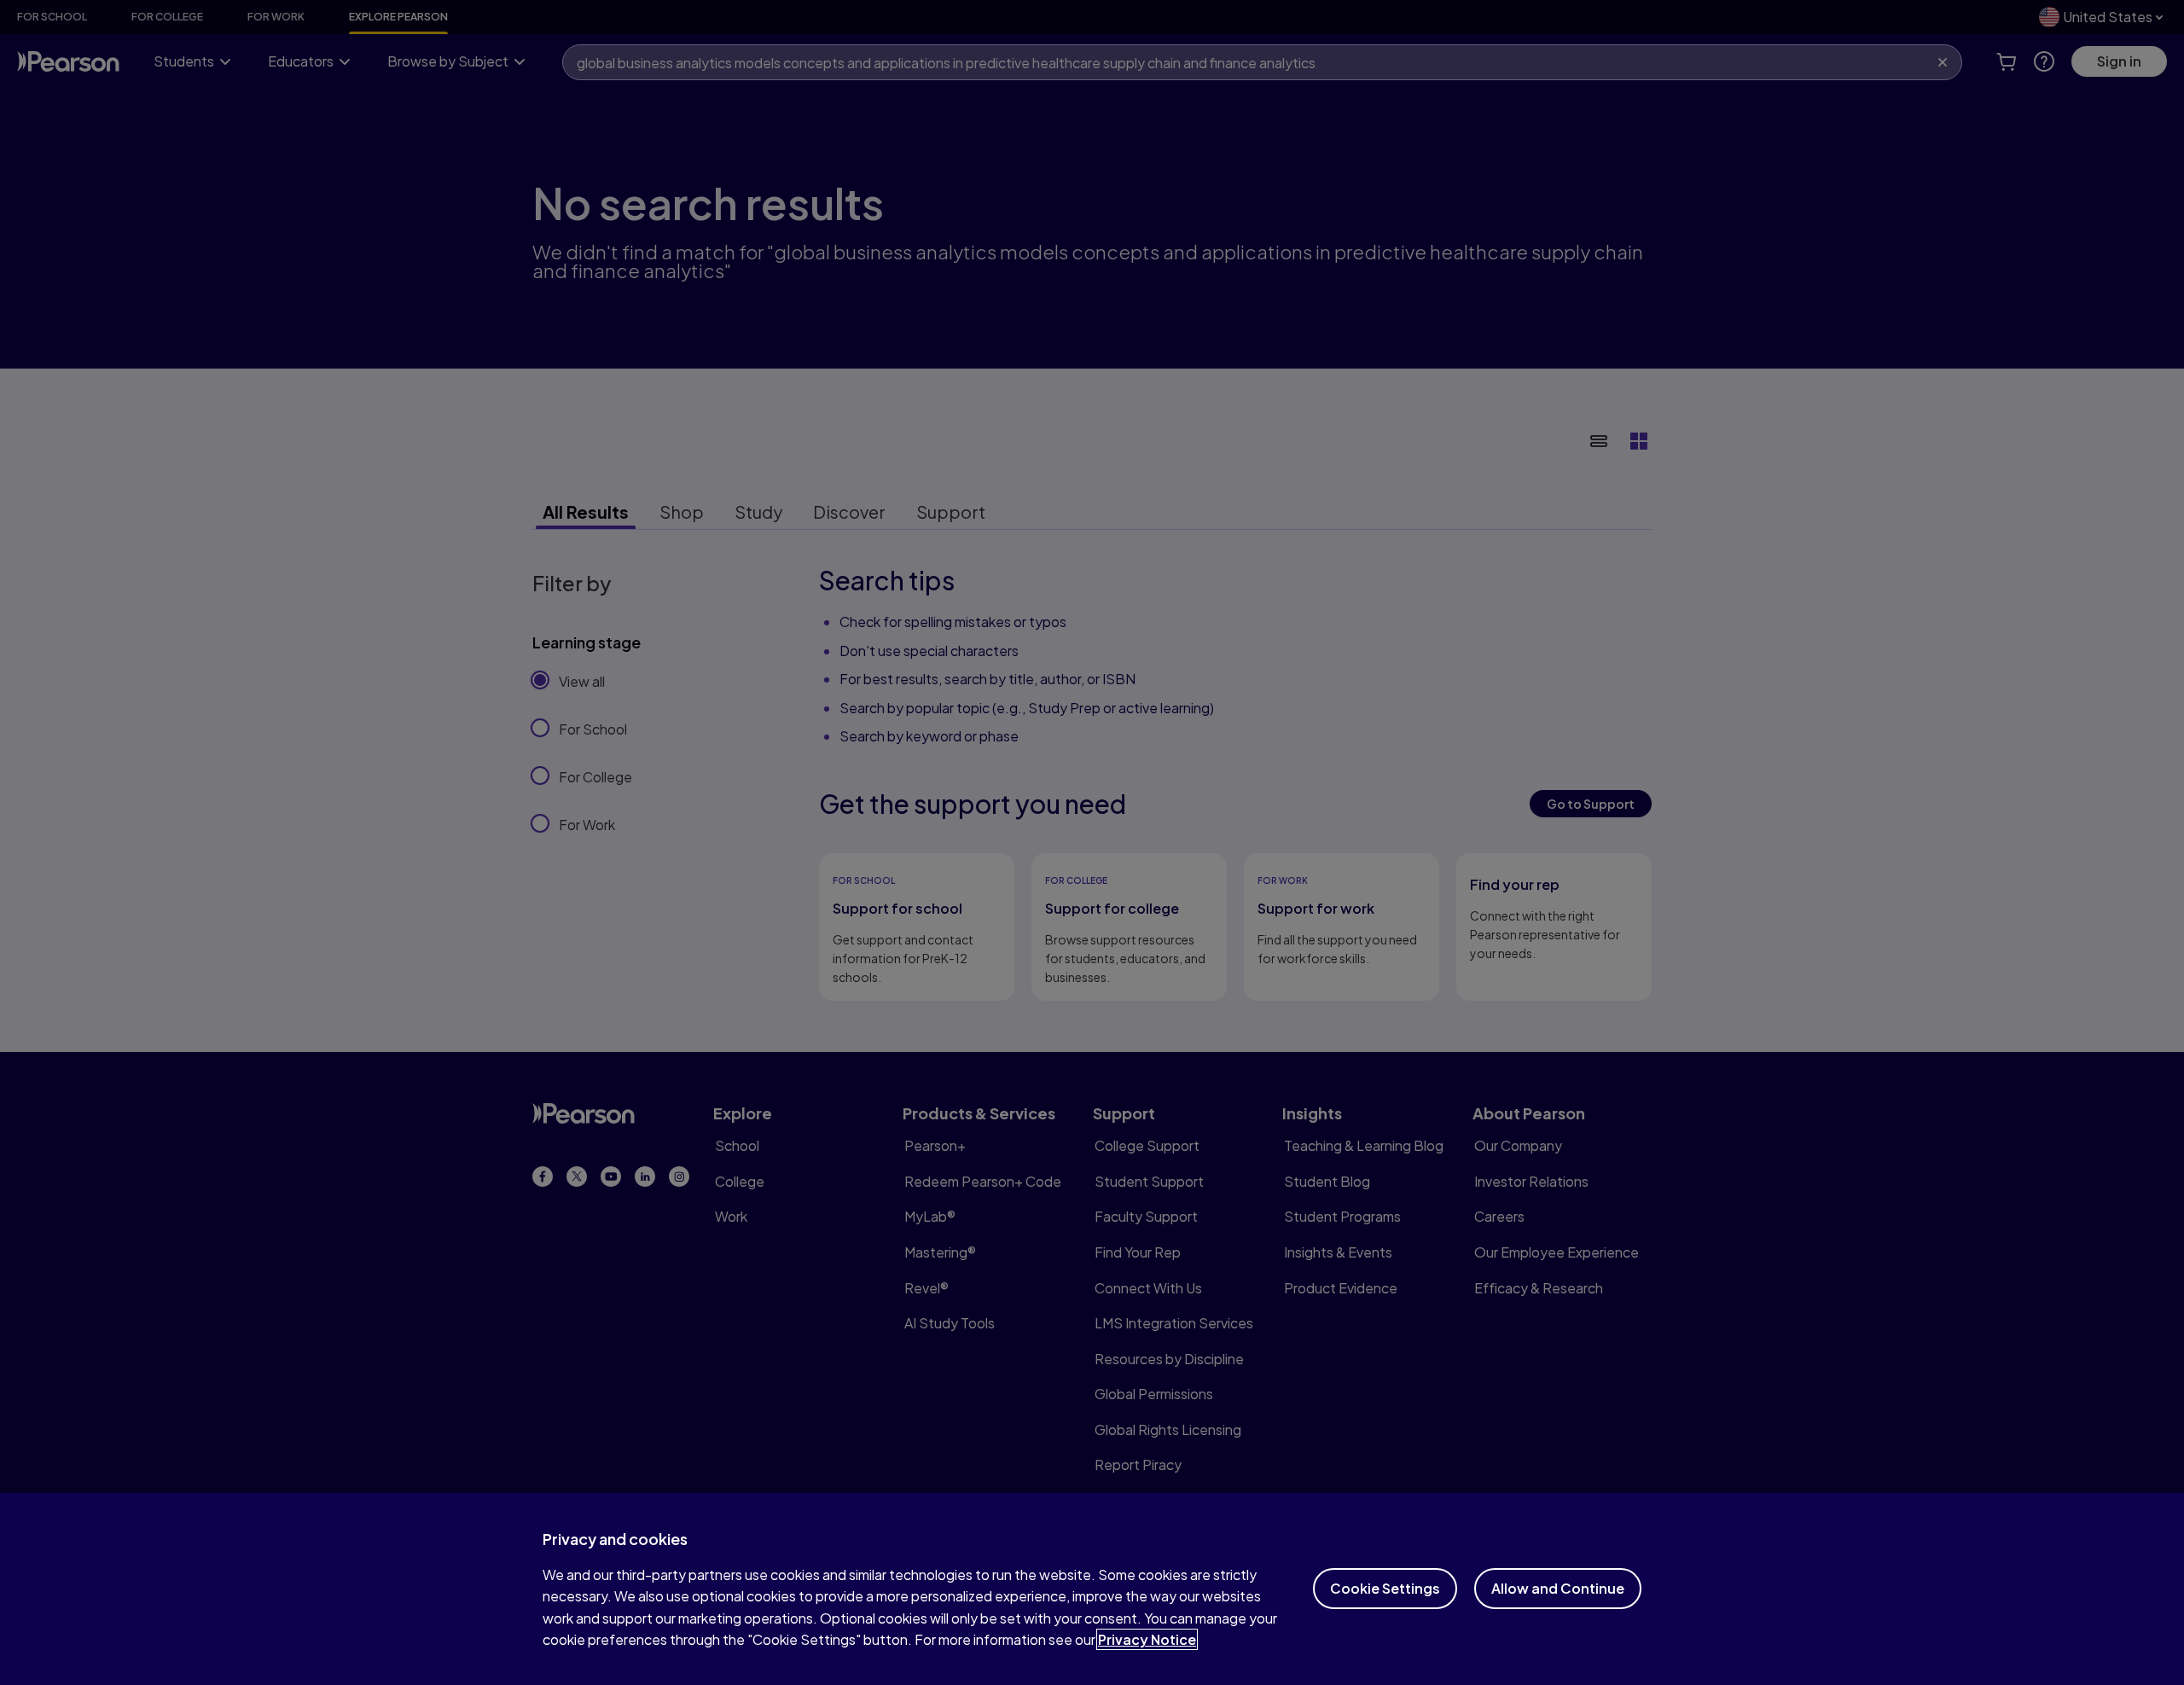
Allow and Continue (1558, 1588)
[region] (1092, 1589)
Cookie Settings (1385, 1588)
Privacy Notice (1147, 1639)
